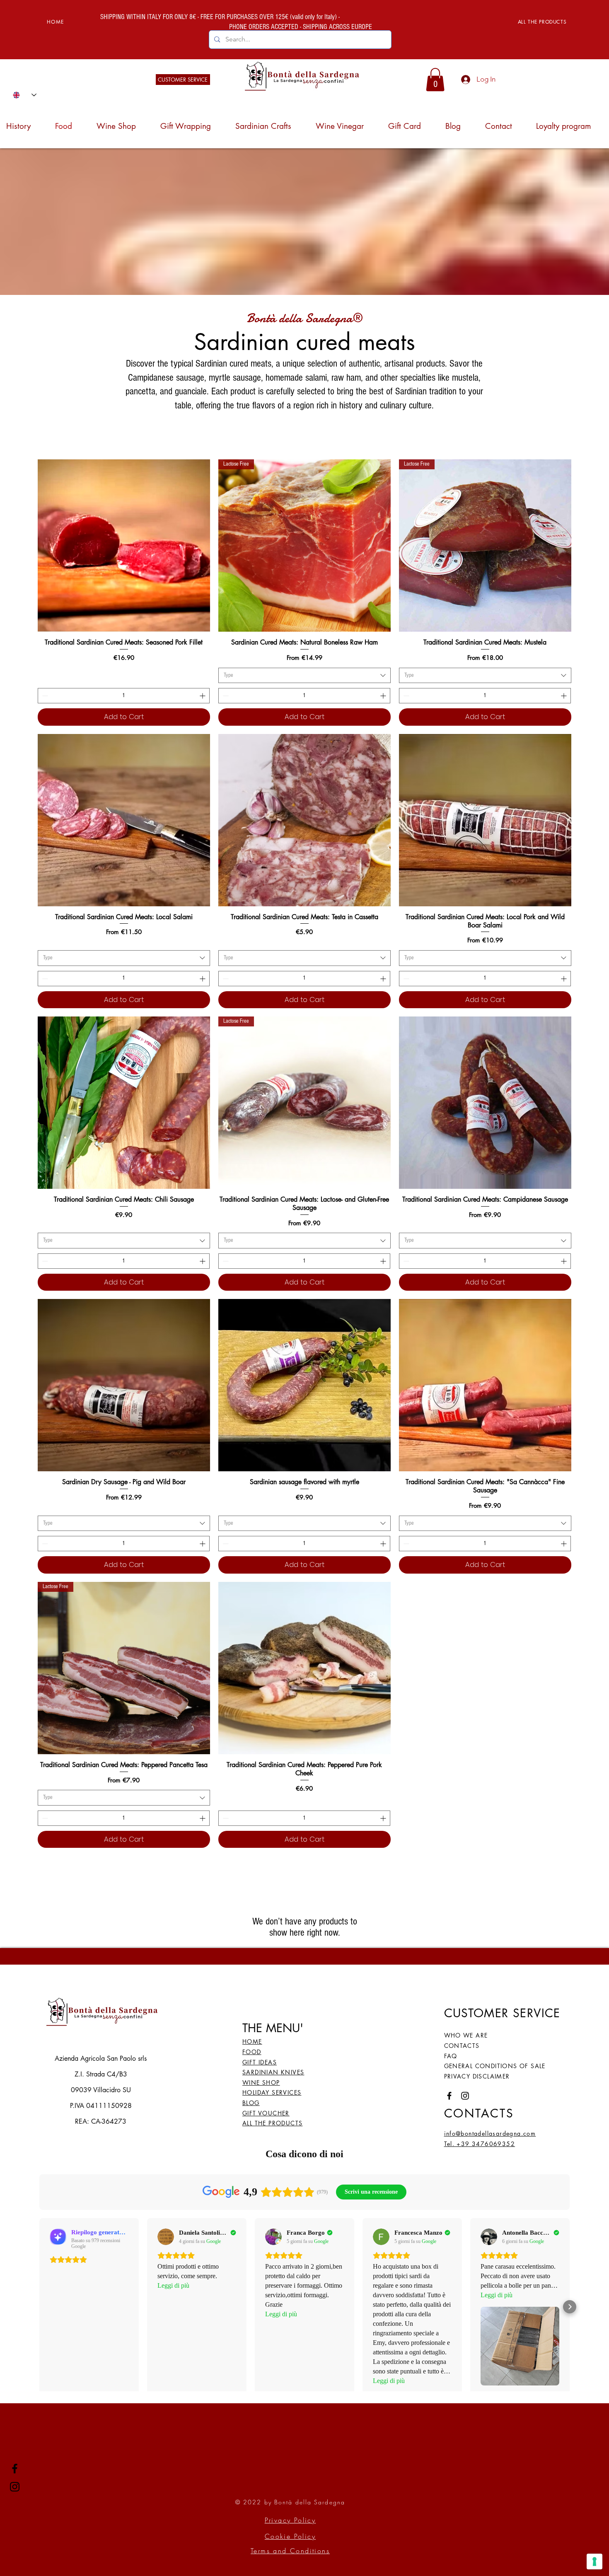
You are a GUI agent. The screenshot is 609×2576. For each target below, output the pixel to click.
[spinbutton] (124, 696)
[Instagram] (15, 2487)
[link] (435, 80)
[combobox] (304, 676)
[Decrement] (44, 696)
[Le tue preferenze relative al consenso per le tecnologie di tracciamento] (594, 2562)
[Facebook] (15, 2469)
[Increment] (203, 696)
